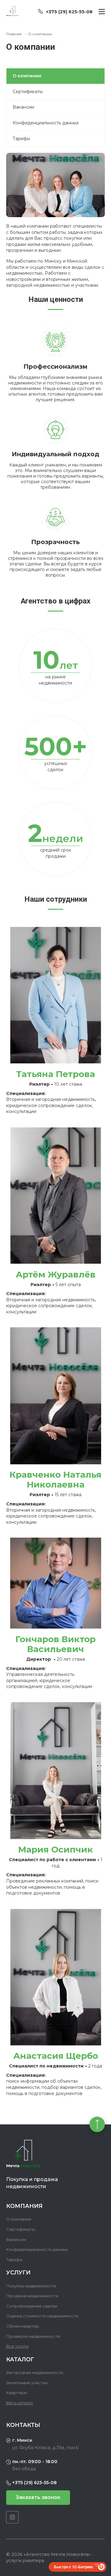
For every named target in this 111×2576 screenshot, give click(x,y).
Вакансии (23, 107)
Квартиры (17, 2393)
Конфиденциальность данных (46, 123)
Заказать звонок (38, 2497)
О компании (19, 2219)
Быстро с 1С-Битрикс (74, 2567)
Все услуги (17, 2346)
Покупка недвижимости (31, 2286)
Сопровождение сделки (32, 2306)
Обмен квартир (23, 2326)
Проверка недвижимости (33, 2336)
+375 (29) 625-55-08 (69, 12)
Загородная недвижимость (35, 2372)
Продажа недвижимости (32, 2296)
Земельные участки (27, 2383)
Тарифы (21, 139)
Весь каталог (20, 2403)
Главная (14, 34)
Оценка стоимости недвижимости (42, 2316)
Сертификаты (28, 92)
